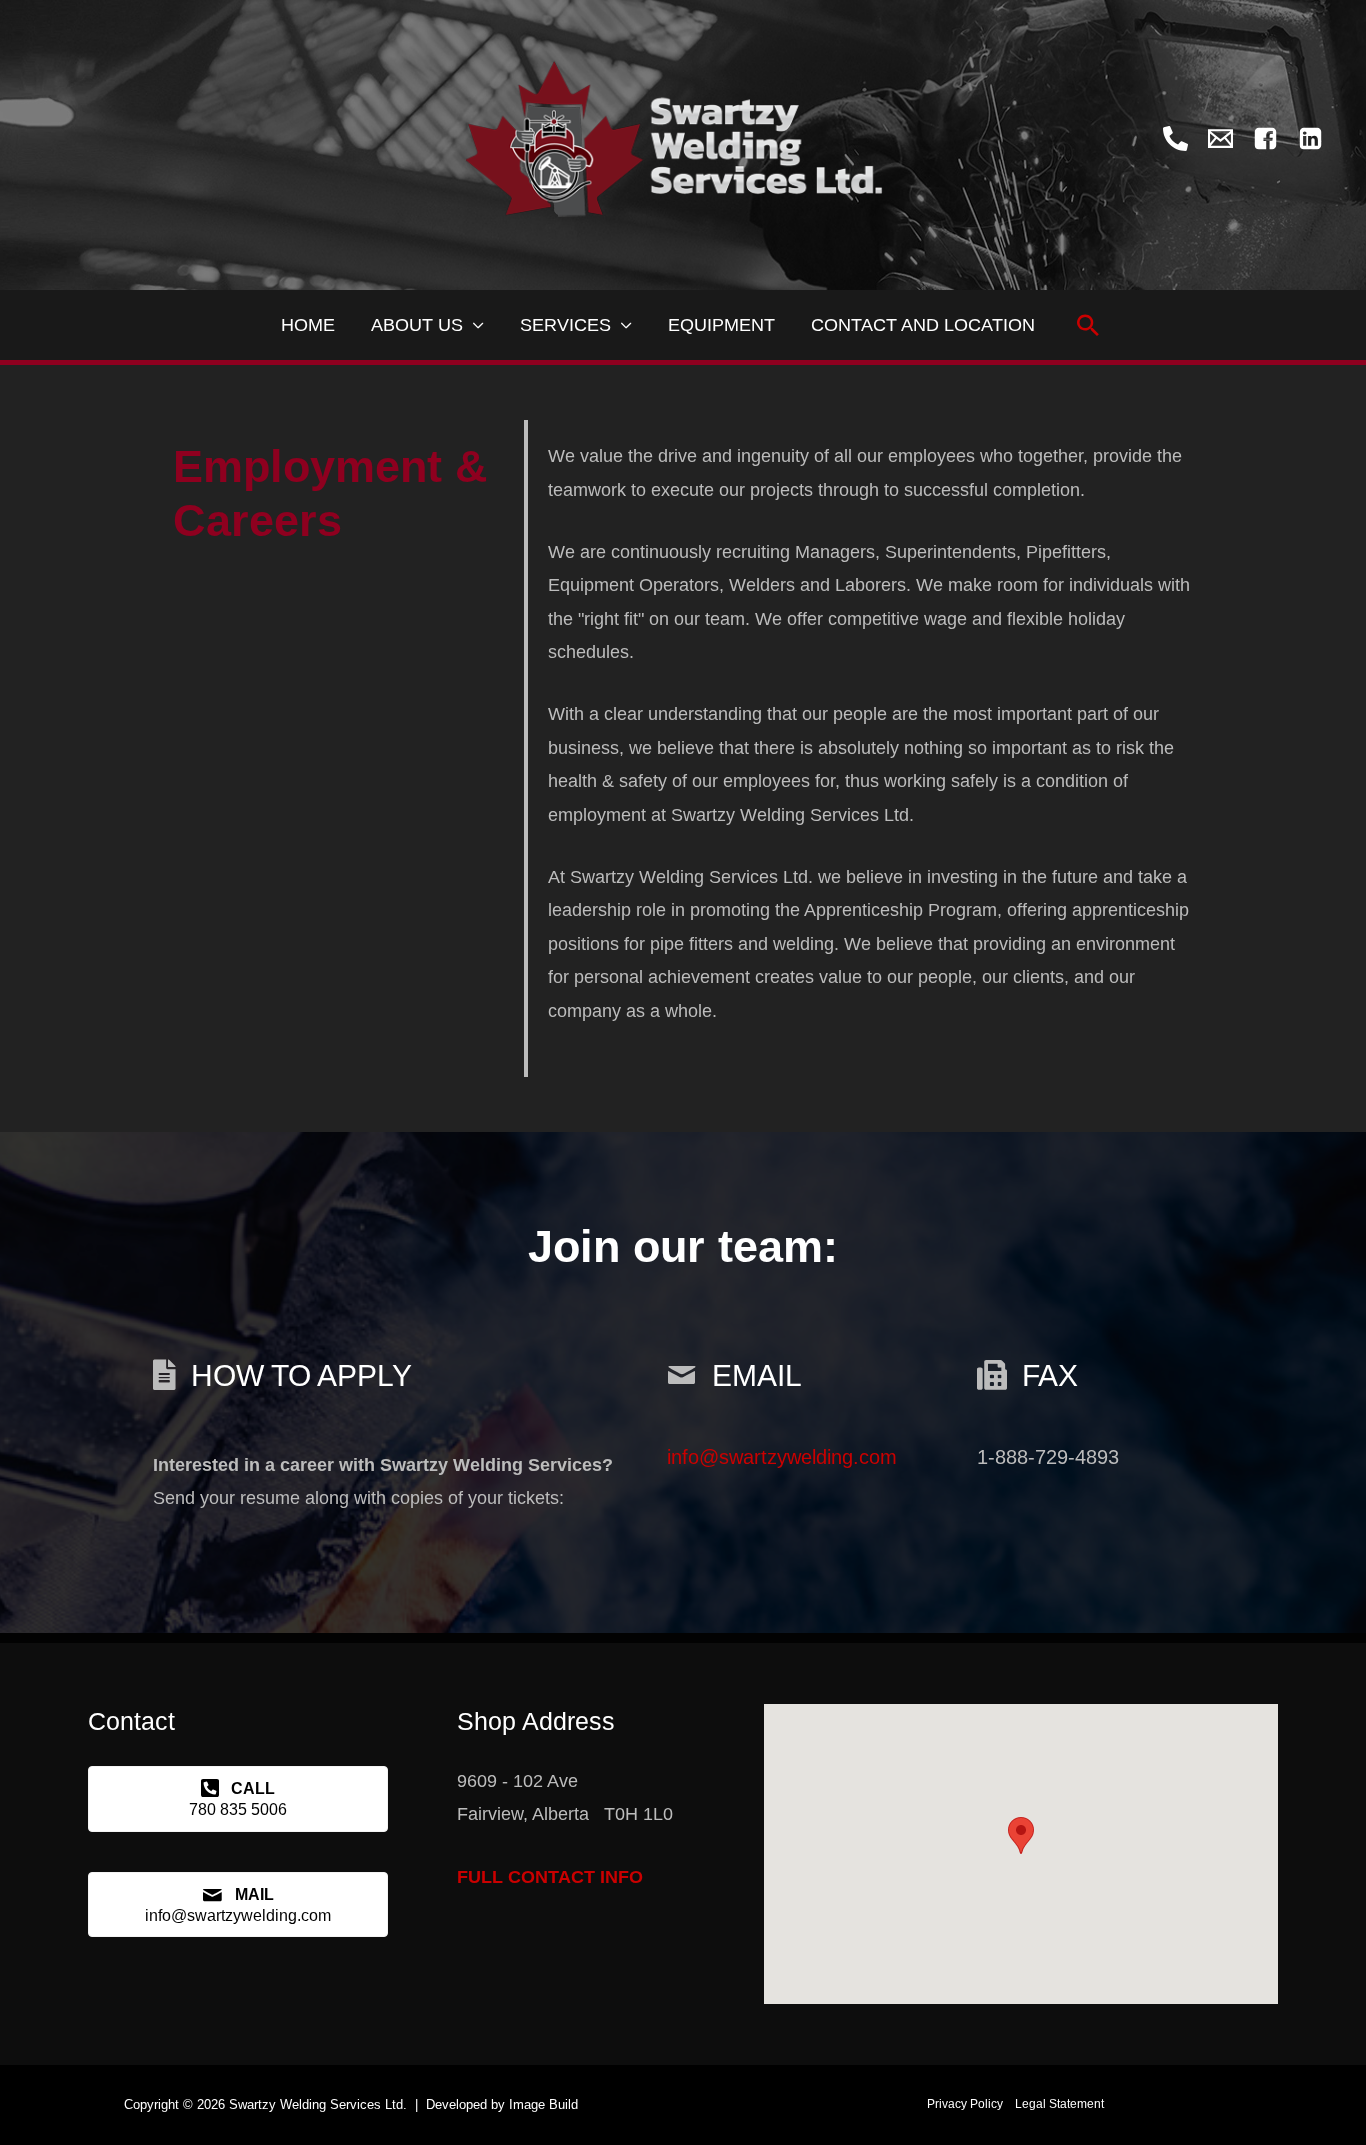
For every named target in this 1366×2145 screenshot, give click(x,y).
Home (308, 325)
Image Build (543, 2104)
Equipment (721, 325)
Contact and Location (923, 325)
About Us (417, 325)
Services (565, 325)
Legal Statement (1059, 2104)
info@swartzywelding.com (782, 1457)
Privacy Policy (965, 2104)
